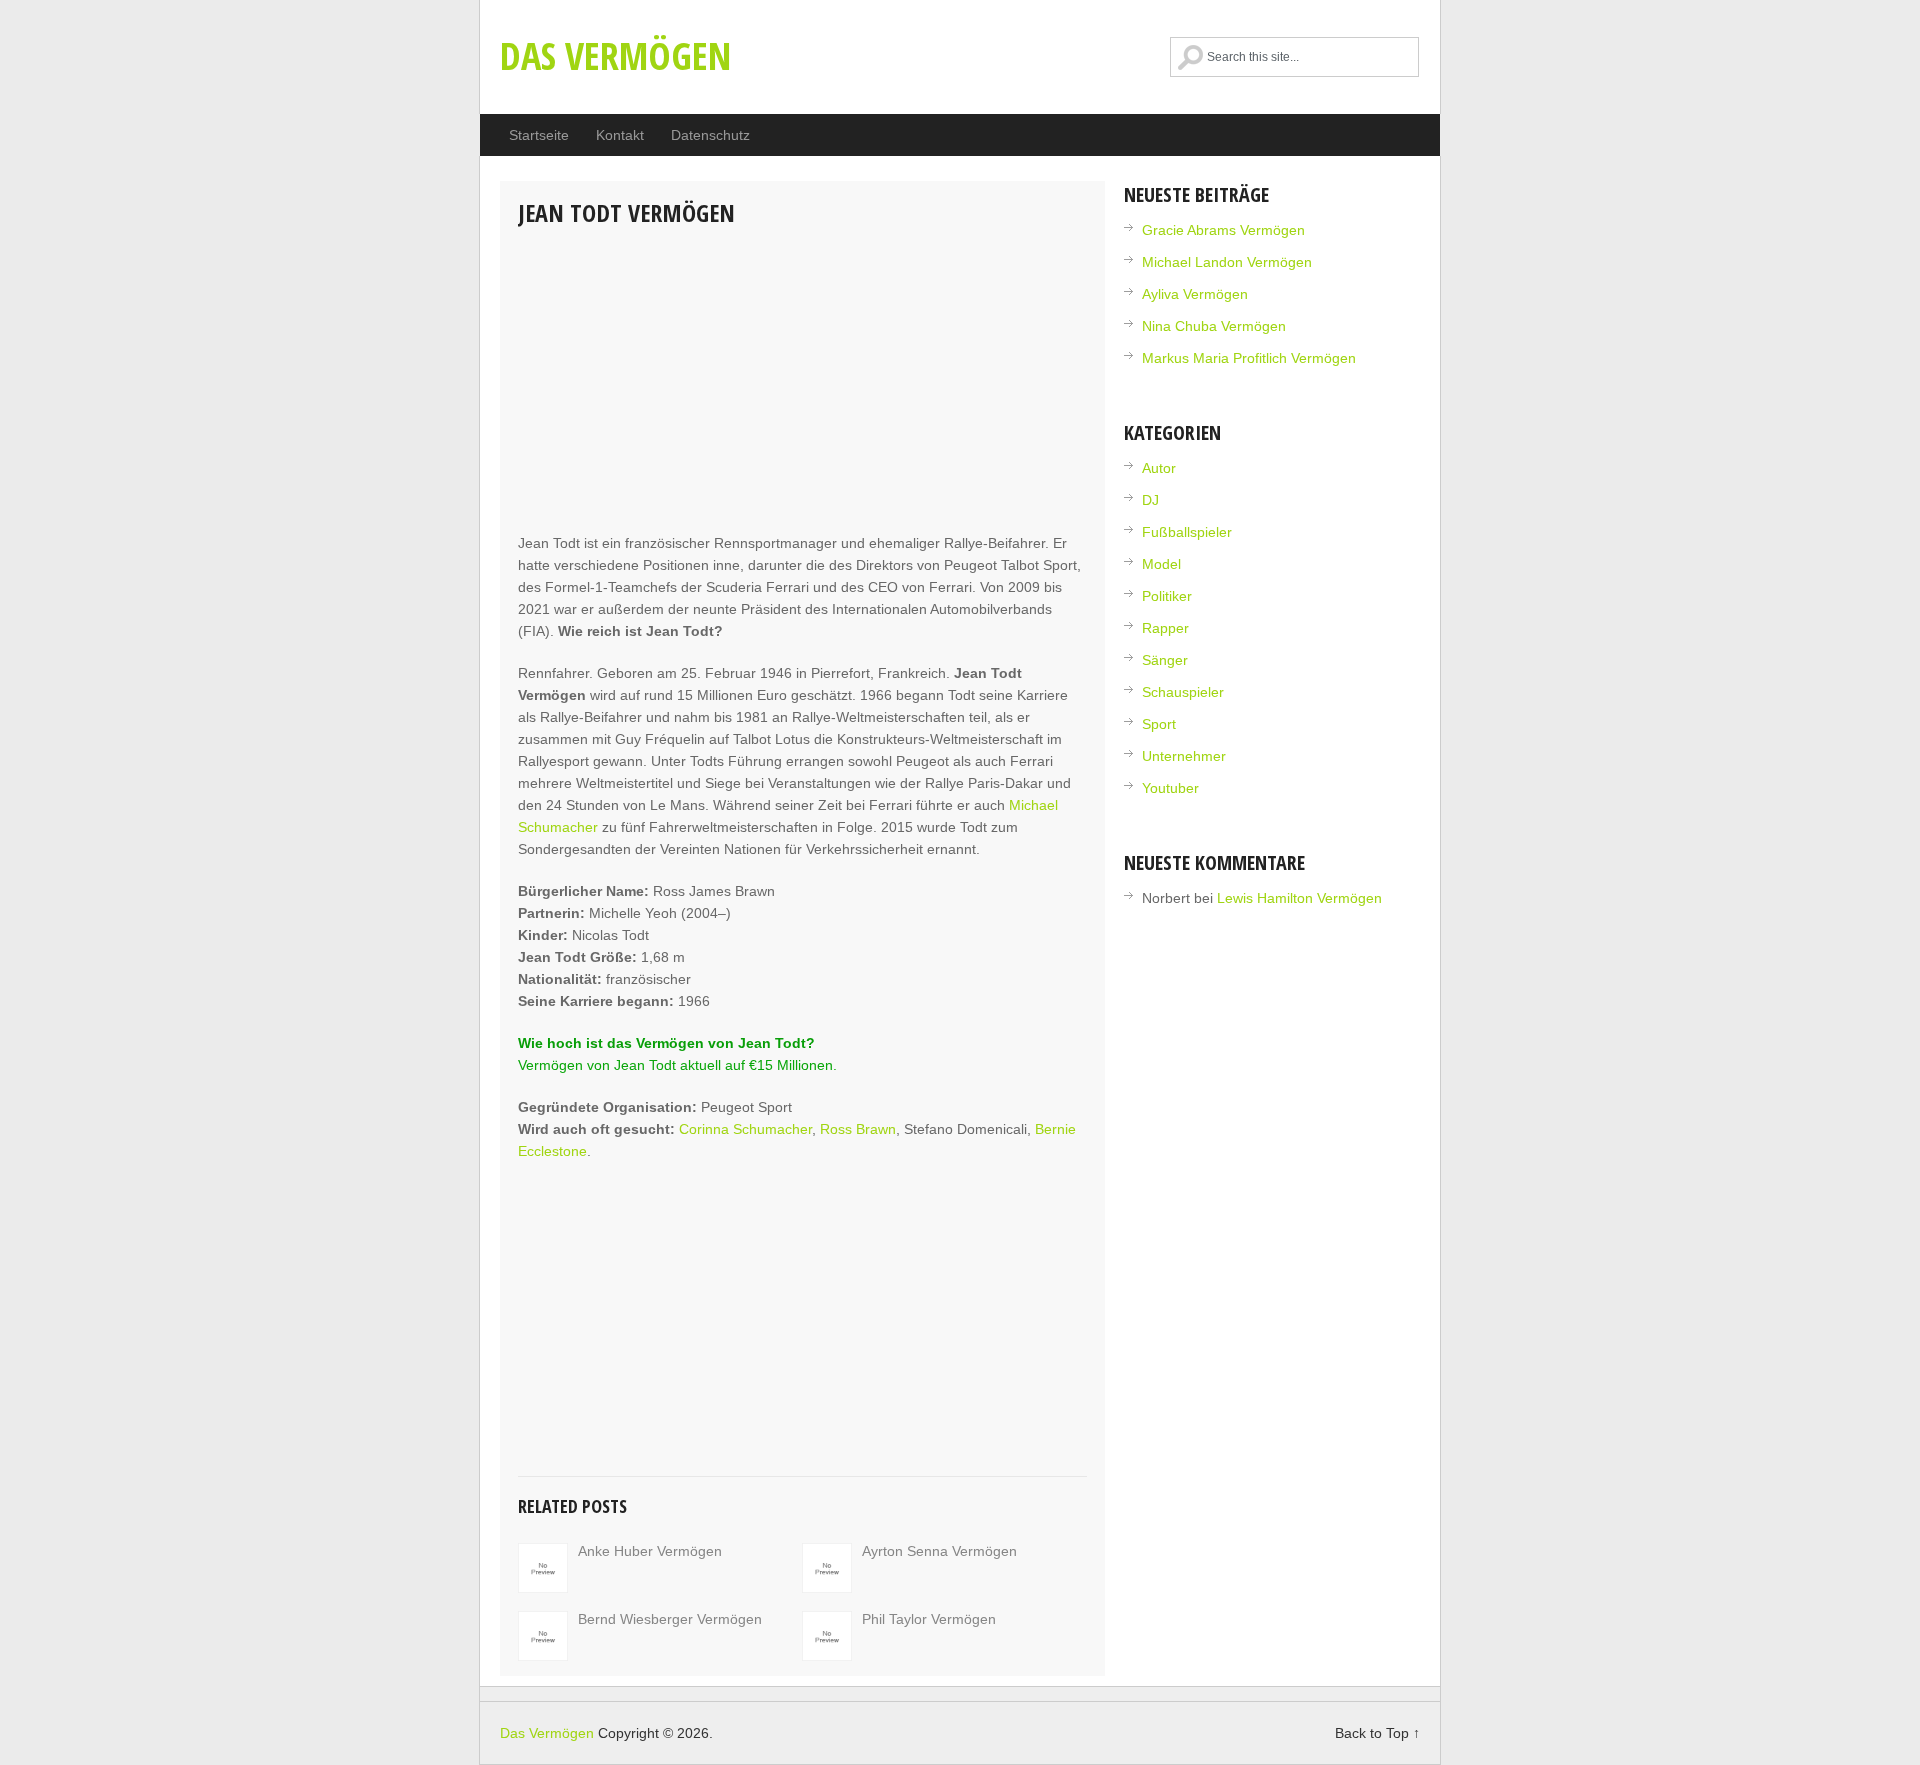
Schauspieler (1183, 692)
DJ (1150, 500)
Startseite (539, 135)
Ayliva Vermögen (1195, 294)
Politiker (1167, 596)
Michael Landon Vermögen (1227, 262)
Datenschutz (710, 135)
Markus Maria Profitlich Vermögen (1249, 358)
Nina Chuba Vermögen (1214, 326)
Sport (1159, 724)
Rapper (1165, 628)
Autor (1159, 468)
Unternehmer (1184, 756)
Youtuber (1170, 788)
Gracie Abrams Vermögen (1223, 230)
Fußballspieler (1187, 532)
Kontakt (620, 135)
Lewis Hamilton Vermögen (1299, 898)
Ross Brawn (858, 1129)
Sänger (1165, 660)
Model (1161, 564)
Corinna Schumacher (745, 1129)
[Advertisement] (802, 382)
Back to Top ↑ (1377, 1733)
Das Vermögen (615, 55)
